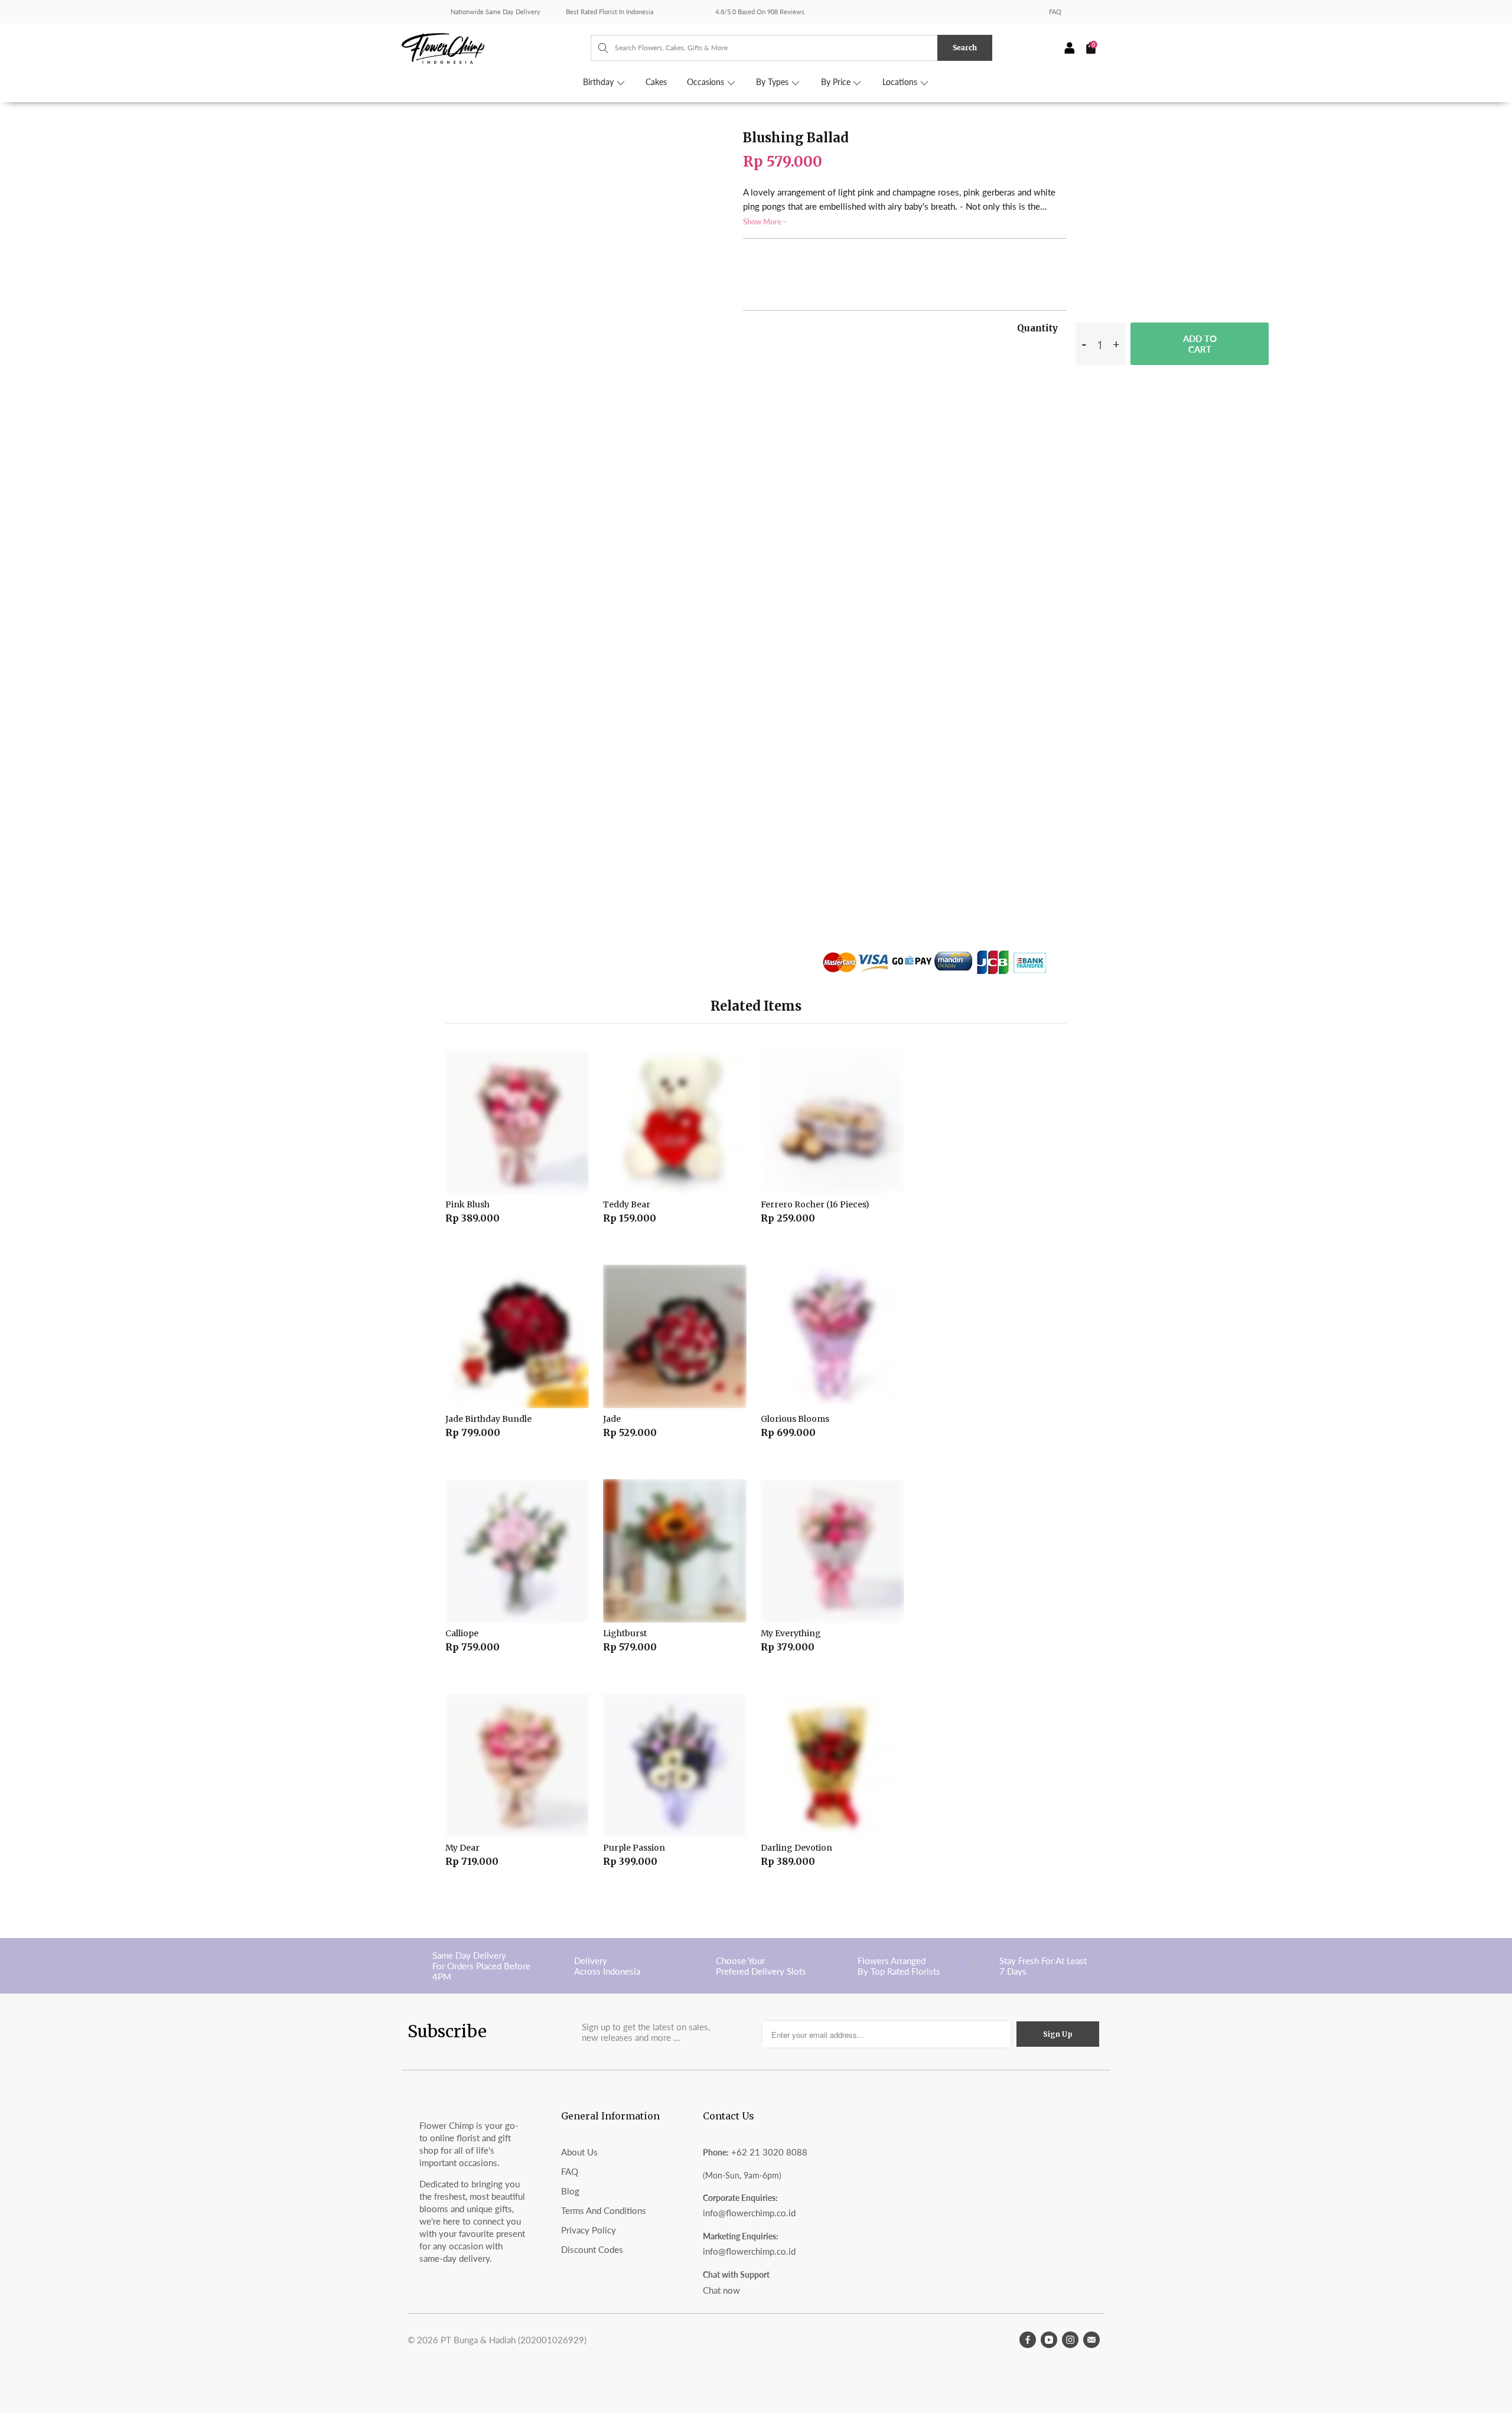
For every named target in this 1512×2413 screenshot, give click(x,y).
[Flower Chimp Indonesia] (496, 47)
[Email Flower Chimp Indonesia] (1091, 2340)
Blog (570, 2191)
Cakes (656, 82)
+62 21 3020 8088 (769, 2152)
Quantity (1037, 328)
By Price (837, 82)
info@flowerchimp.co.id (749, 2213)
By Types (773, 82)
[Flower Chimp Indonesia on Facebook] (1028, 2340)
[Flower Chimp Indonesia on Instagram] (1070, 2340)
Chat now (721, 2290)
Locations (901, 82)
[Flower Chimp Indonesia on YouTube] (1049, 2340)
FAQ (1055, 12)
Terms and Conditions (604, 2210)
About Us (579, 2152)
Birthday (599, 82)
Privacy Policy (589, 2230)
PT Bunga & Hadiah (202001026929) (514, 2340)
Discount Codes (592, 2249)
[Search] (597, 48)
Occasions (707, 82)
